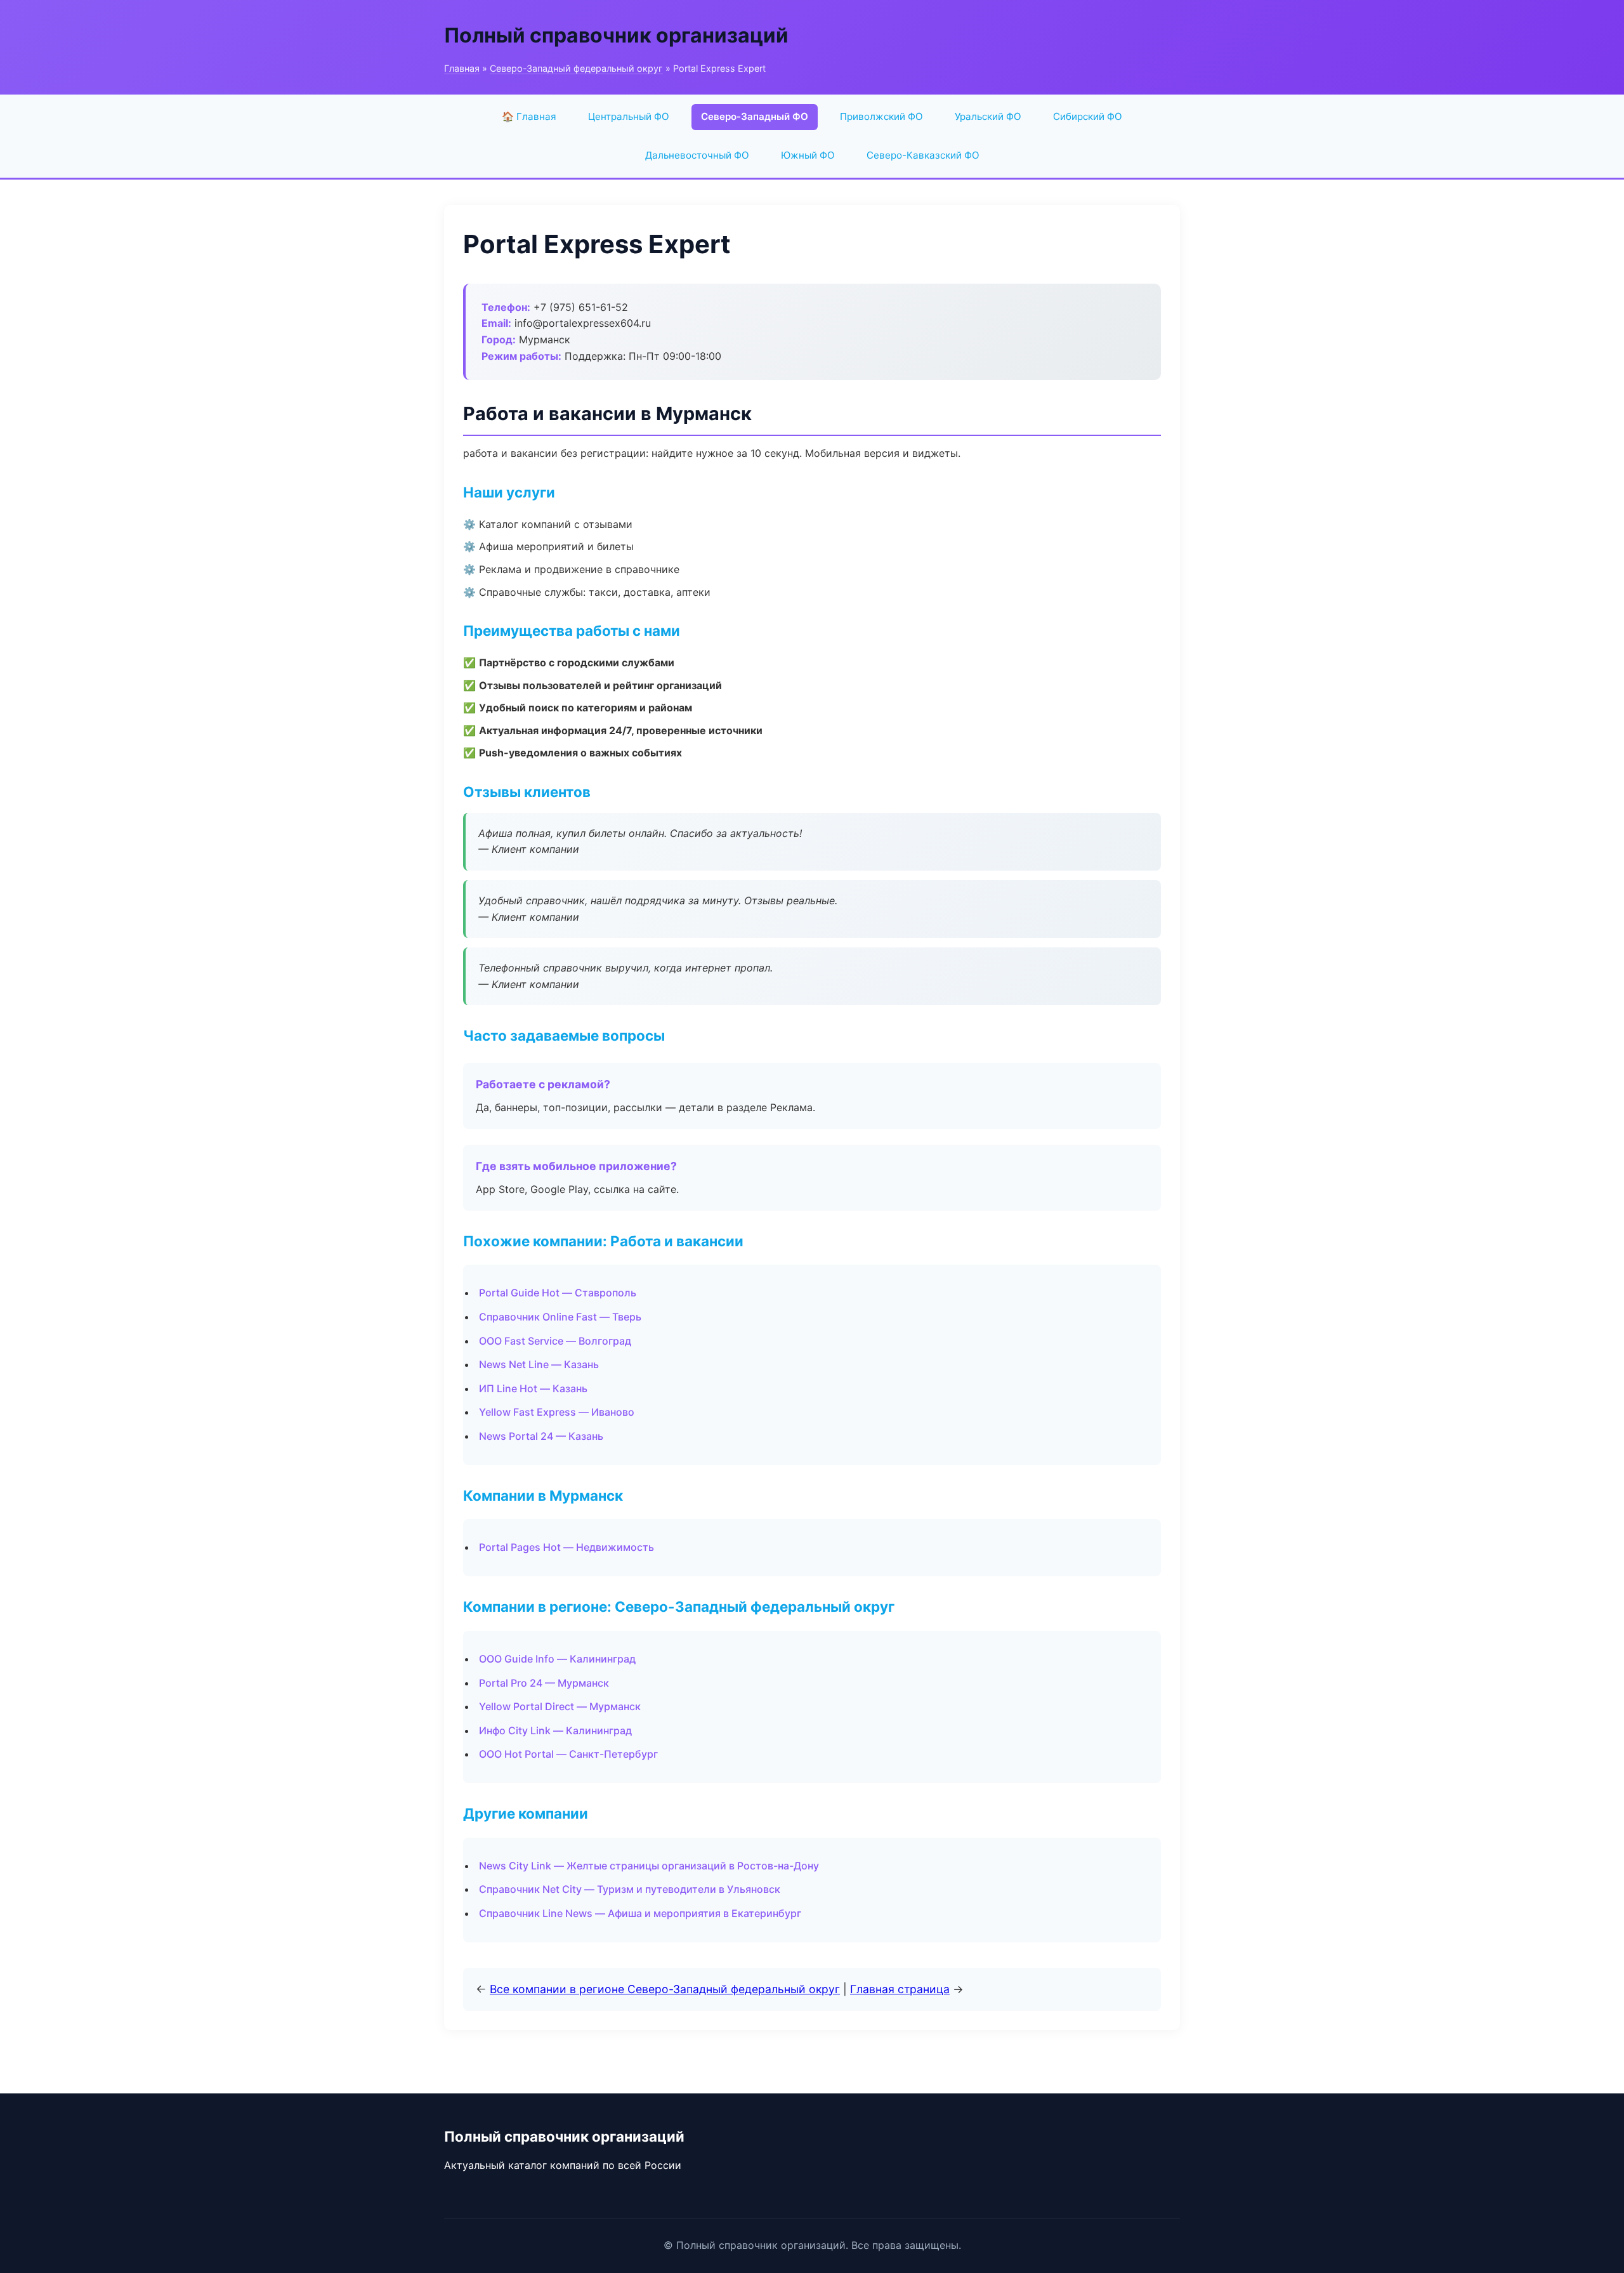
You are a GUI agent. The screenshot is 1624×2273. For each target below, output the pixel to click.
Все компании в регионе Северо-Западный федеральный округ (665, 1989)
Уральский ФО (988, 116)
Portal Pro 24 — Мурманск (544, 1683)
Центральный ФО (629, 116)
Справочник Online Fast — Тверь (560, 1317)
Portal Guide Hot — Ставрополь (558, 1293)
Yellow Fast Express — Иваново (557, 1412)
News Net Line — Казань (539, 1364)
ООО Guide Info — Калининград (557, 1659)
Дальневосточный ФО (697, 155)
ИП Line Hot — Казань (533, 1388)
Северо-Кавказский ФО (923, 155)
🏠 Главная (529, 116)
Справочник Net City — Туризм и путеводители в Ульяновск (630, 1889)
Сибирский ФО (1088, 116)
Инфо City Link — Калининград (555, 1730)
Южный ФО (808, 155)
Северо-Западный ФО (755, 116)
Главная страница (900, 1989)
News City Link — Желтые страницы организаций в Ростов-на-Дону (649, 1866)
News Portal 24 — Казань (541, 1436)
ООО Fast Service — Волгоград (555, 1341)
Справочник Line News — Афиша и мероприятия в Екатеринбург (640, 1913)
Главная (462, 68)
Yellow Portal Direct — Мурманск (560, 1706)
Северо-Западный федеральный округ (576, 68)
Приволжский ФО (881, 116)
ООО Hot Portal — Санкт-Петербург (568, 1754)
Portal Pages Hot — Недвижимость (566, 1547)
